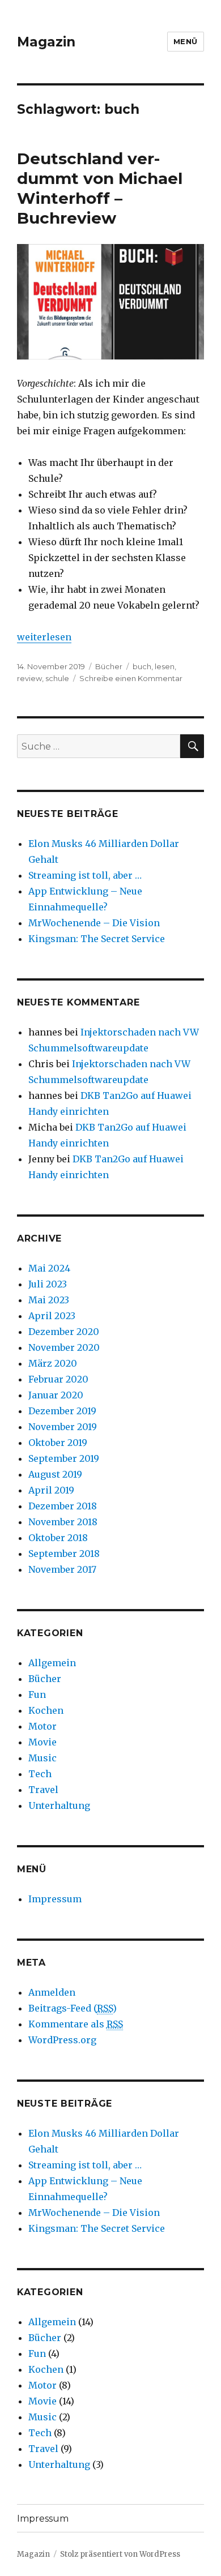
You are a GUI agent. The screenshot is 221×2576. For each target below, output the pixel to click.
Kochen (46, 1710)
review (29, 678)
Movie (42, 1742)
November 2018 (63, 1522)
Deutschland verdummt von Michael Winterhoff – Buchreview (100, 188)
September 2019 (64, 1458)
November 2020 (64, 1347)
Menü (186, 41)
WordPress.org (62, 2040)
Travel (43, 1790)
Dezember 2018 (63, 1506)
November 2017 (62, 1569)
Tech (40, 1774)
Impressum (55, 1899)
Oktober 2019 (58, 1443)
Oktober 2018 (58, 1538)
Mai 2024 (49, 1268)
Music (42, 1758)
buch (142, 666)
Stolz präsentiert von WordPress (120, 2554)
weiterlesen (44, 637)
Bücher (109, 666)
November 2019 (63, 1427)
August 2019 (55, 1474)
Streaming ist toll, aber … (85, 875)
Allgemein (52, 1663)
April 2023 (52, 1316)
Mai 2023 (49, 1300)
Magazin (46, 42)
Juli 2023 (48, 1284)
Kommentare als (76, 2024)
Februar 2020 (58, 1379)
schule (57, 678)
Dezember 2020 (64, 1332)
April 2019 (51, 1490)
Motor (42, 1726)
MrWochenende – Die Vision (94, 923)
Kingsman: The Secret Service (97, 939)
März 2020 (53, 1363)
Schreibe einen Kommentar (131, 678)
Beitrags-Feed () (73, 2008)
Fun (37, 1694)
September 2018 (64, 1554)
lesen (165, 666)
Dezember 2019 (62, 1411)
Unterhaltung (59, 1805)
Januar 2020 (56, 1395)
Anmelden (52, 1992)
